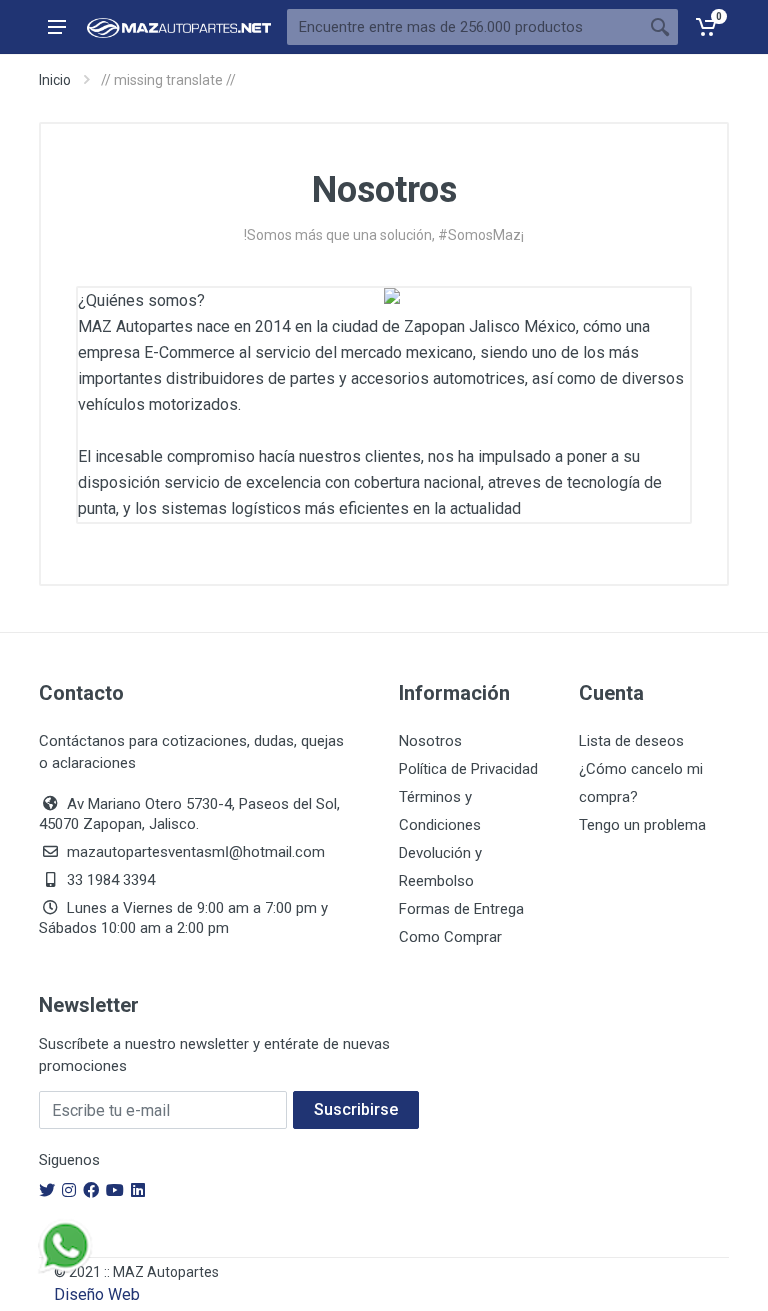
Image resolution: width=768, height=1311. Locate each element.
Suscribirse (356, 1109)
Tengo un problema (642, 825)
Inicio (55, 80)
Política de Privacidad (468, 769)
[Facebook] (91, 1190)
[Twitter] (47, 1190)
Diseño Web (97, 1294)
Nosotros (430, 741)
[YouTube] (115, 1190)
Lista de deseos (631, 741)
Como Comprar (450, 937)
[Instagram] (69, 1190)
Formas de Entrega (461, 909)
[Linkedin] (138, 1190)
